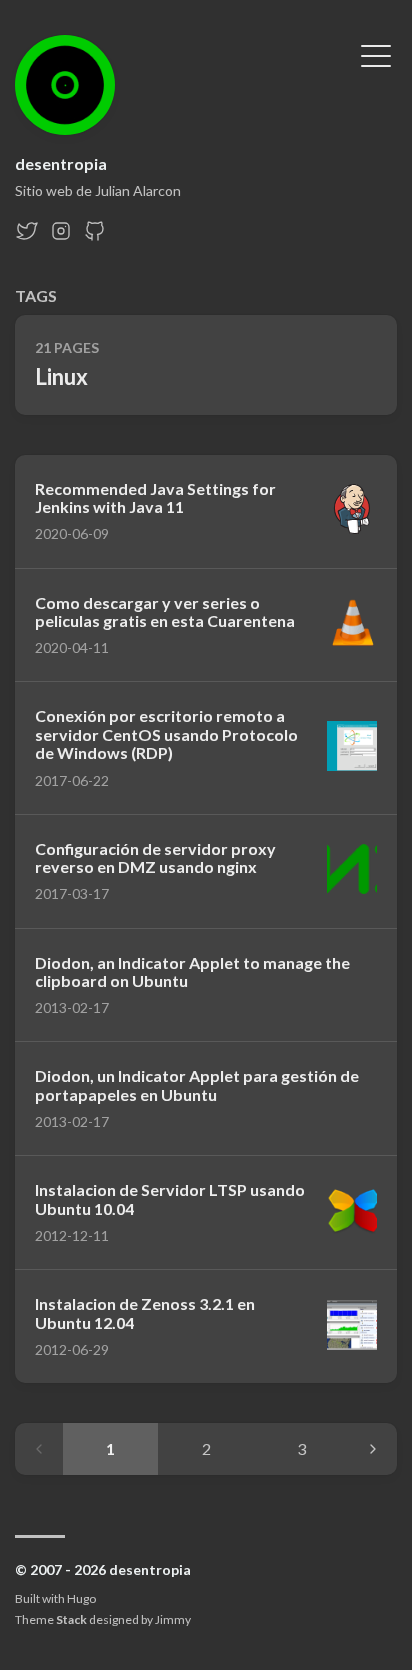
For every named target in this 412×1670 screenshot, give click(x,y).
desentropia (61, 163)
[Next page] (373, 1449)
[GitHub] (95, 236)
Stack (71, 1619)
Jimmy (173, 1619)
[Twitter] (27, 236)
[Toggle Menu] (376, 54)
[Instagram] (61, 236)
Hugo (81, 1598)
